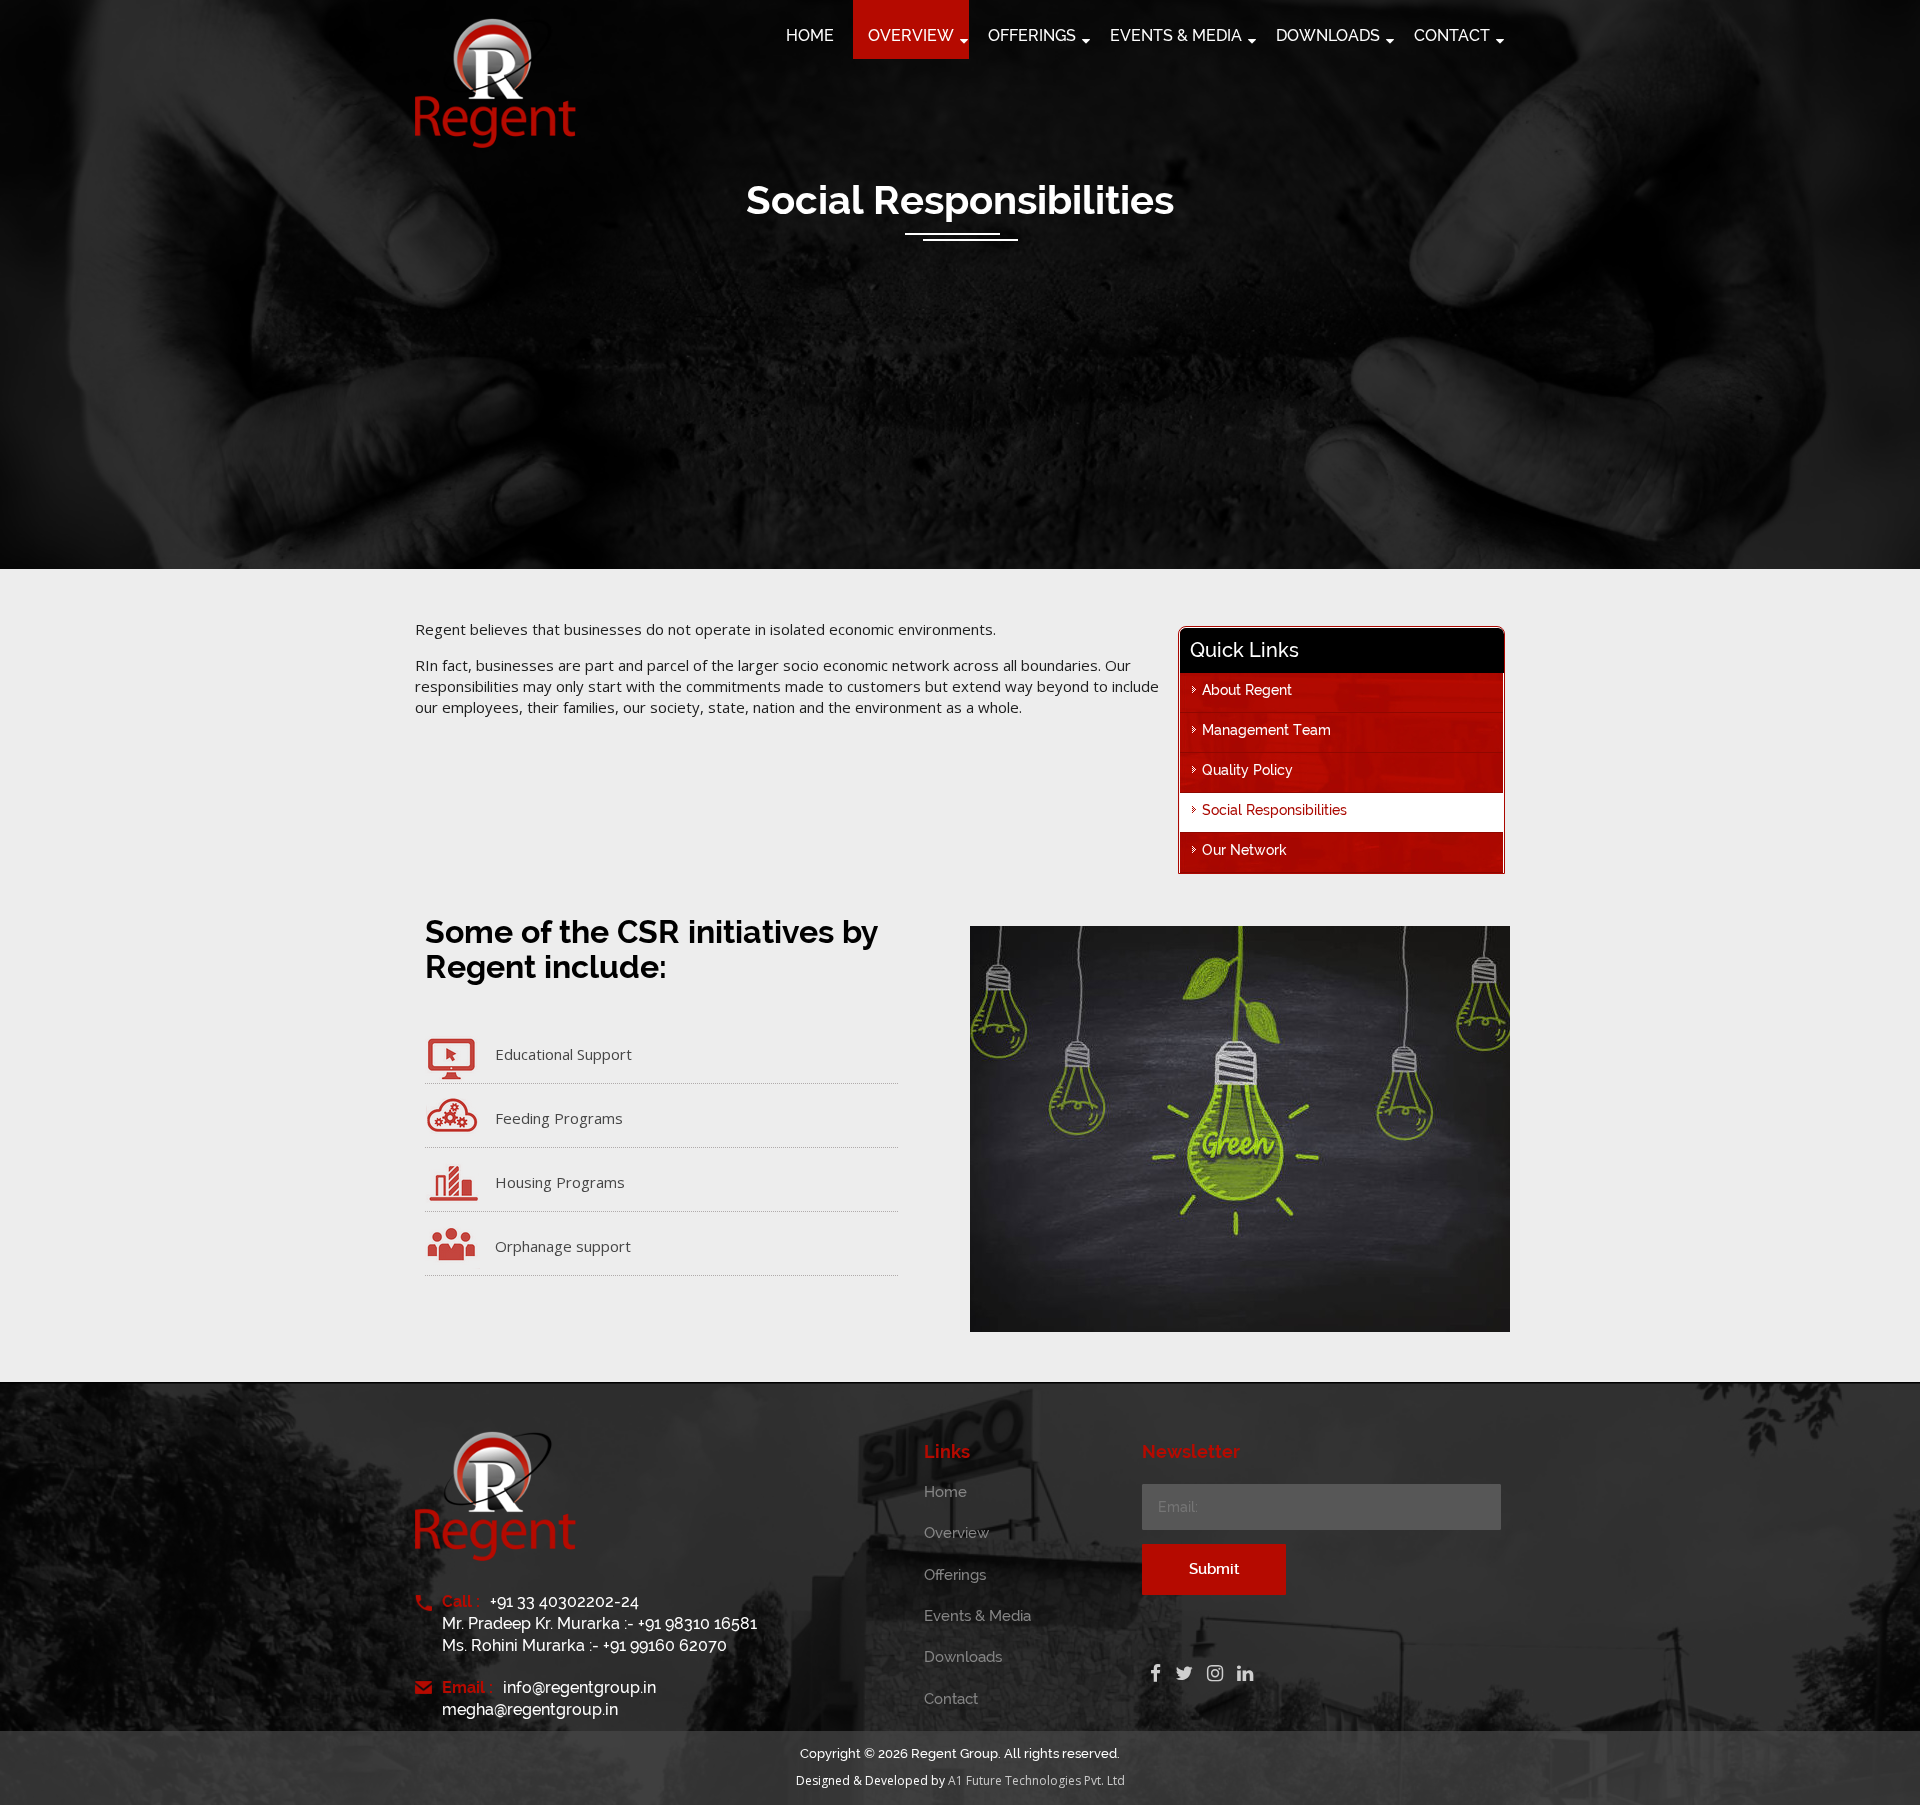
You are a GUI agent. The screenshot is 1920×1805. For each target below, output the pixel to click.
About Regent (1247, 690)
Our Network (1244, 850)
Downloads (963, 1657)
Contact (951, 1699)
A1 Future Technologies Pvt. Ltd (1036, 1780)
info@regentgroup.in (579, 1687)
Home (945, 1492)
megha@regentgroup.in (530, 1709)
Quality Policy (1247, 770)
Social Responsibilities (1274, 810)
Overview (956, 1533)
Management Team (1266, 730)
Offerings (955, 1575)
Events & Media (977, 1616)
